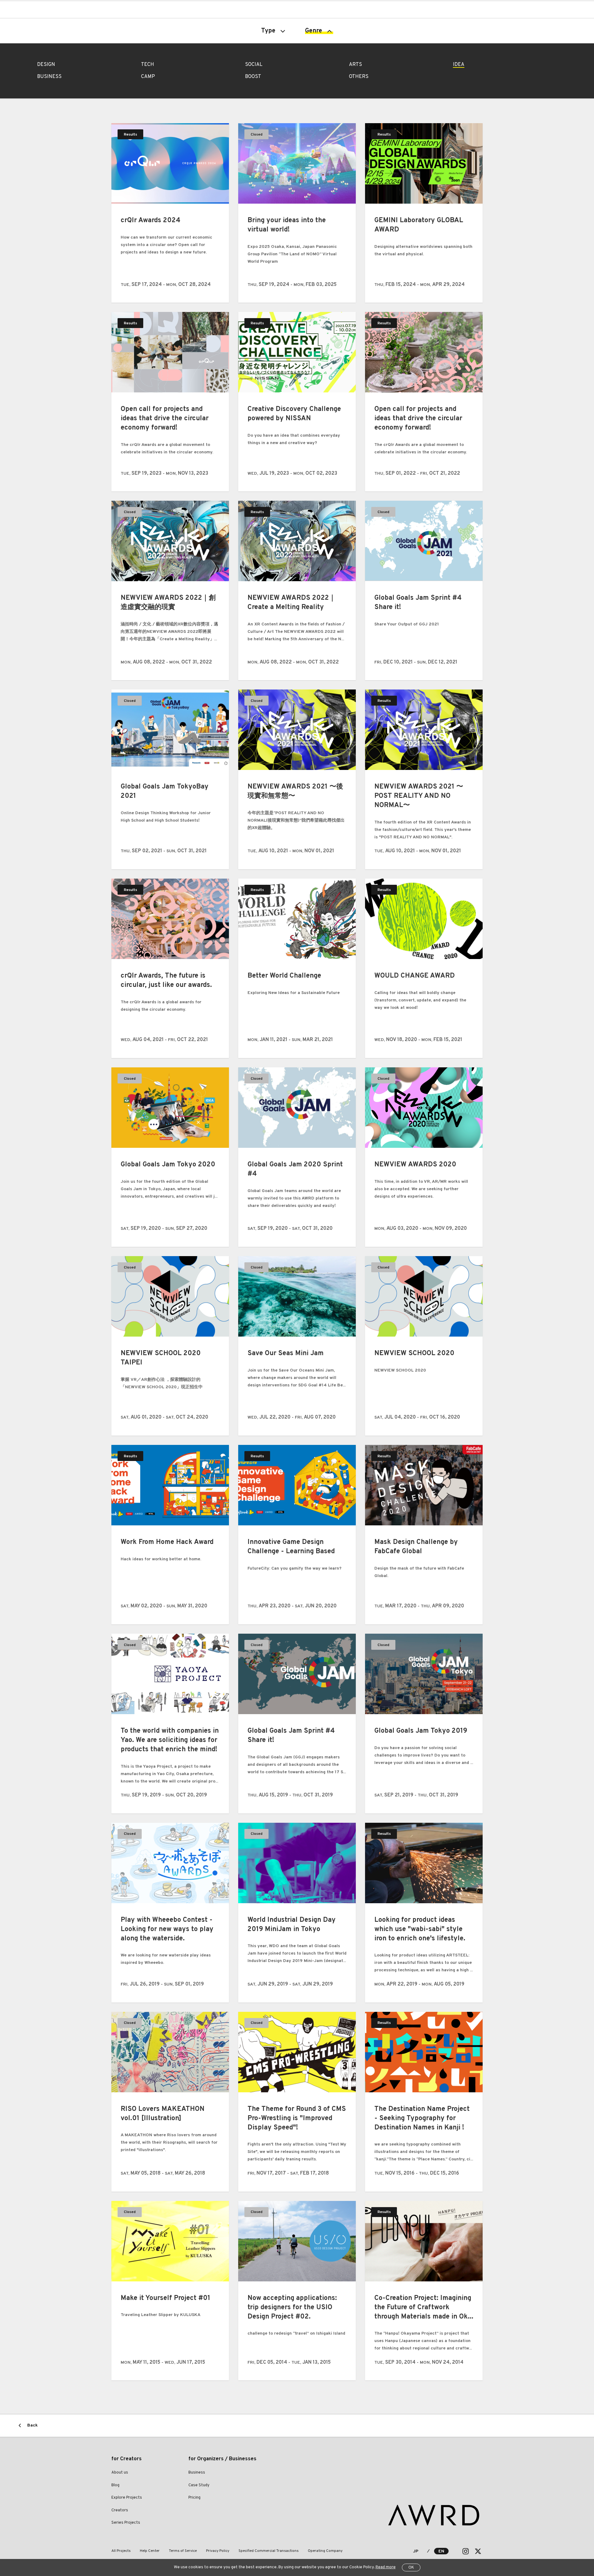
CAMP (148, 77)
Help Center (150, 2551)
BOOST (253, 77)
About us (120, 2473)
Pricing (194, 2498)
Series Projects (126, 2523)
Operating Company (325, 2551)
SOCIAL (254, 65)
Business (197, 2473)
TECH (148, 65)
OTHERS (359, 77)
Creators (120, 2510)
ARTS (355, 65)
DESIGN (46, 65)
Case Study (199, 2485)
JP (416, 2551)
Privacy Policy (218, 2551)
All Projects (121, 2551)
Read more (386, 2567)
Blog (115, 2485)
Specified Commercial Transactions (269, 2551)
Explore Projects (127, 2498)
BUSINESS (49, 77)
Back (32, 2425)
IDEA (459, 65)
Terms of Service (183, 2551)
